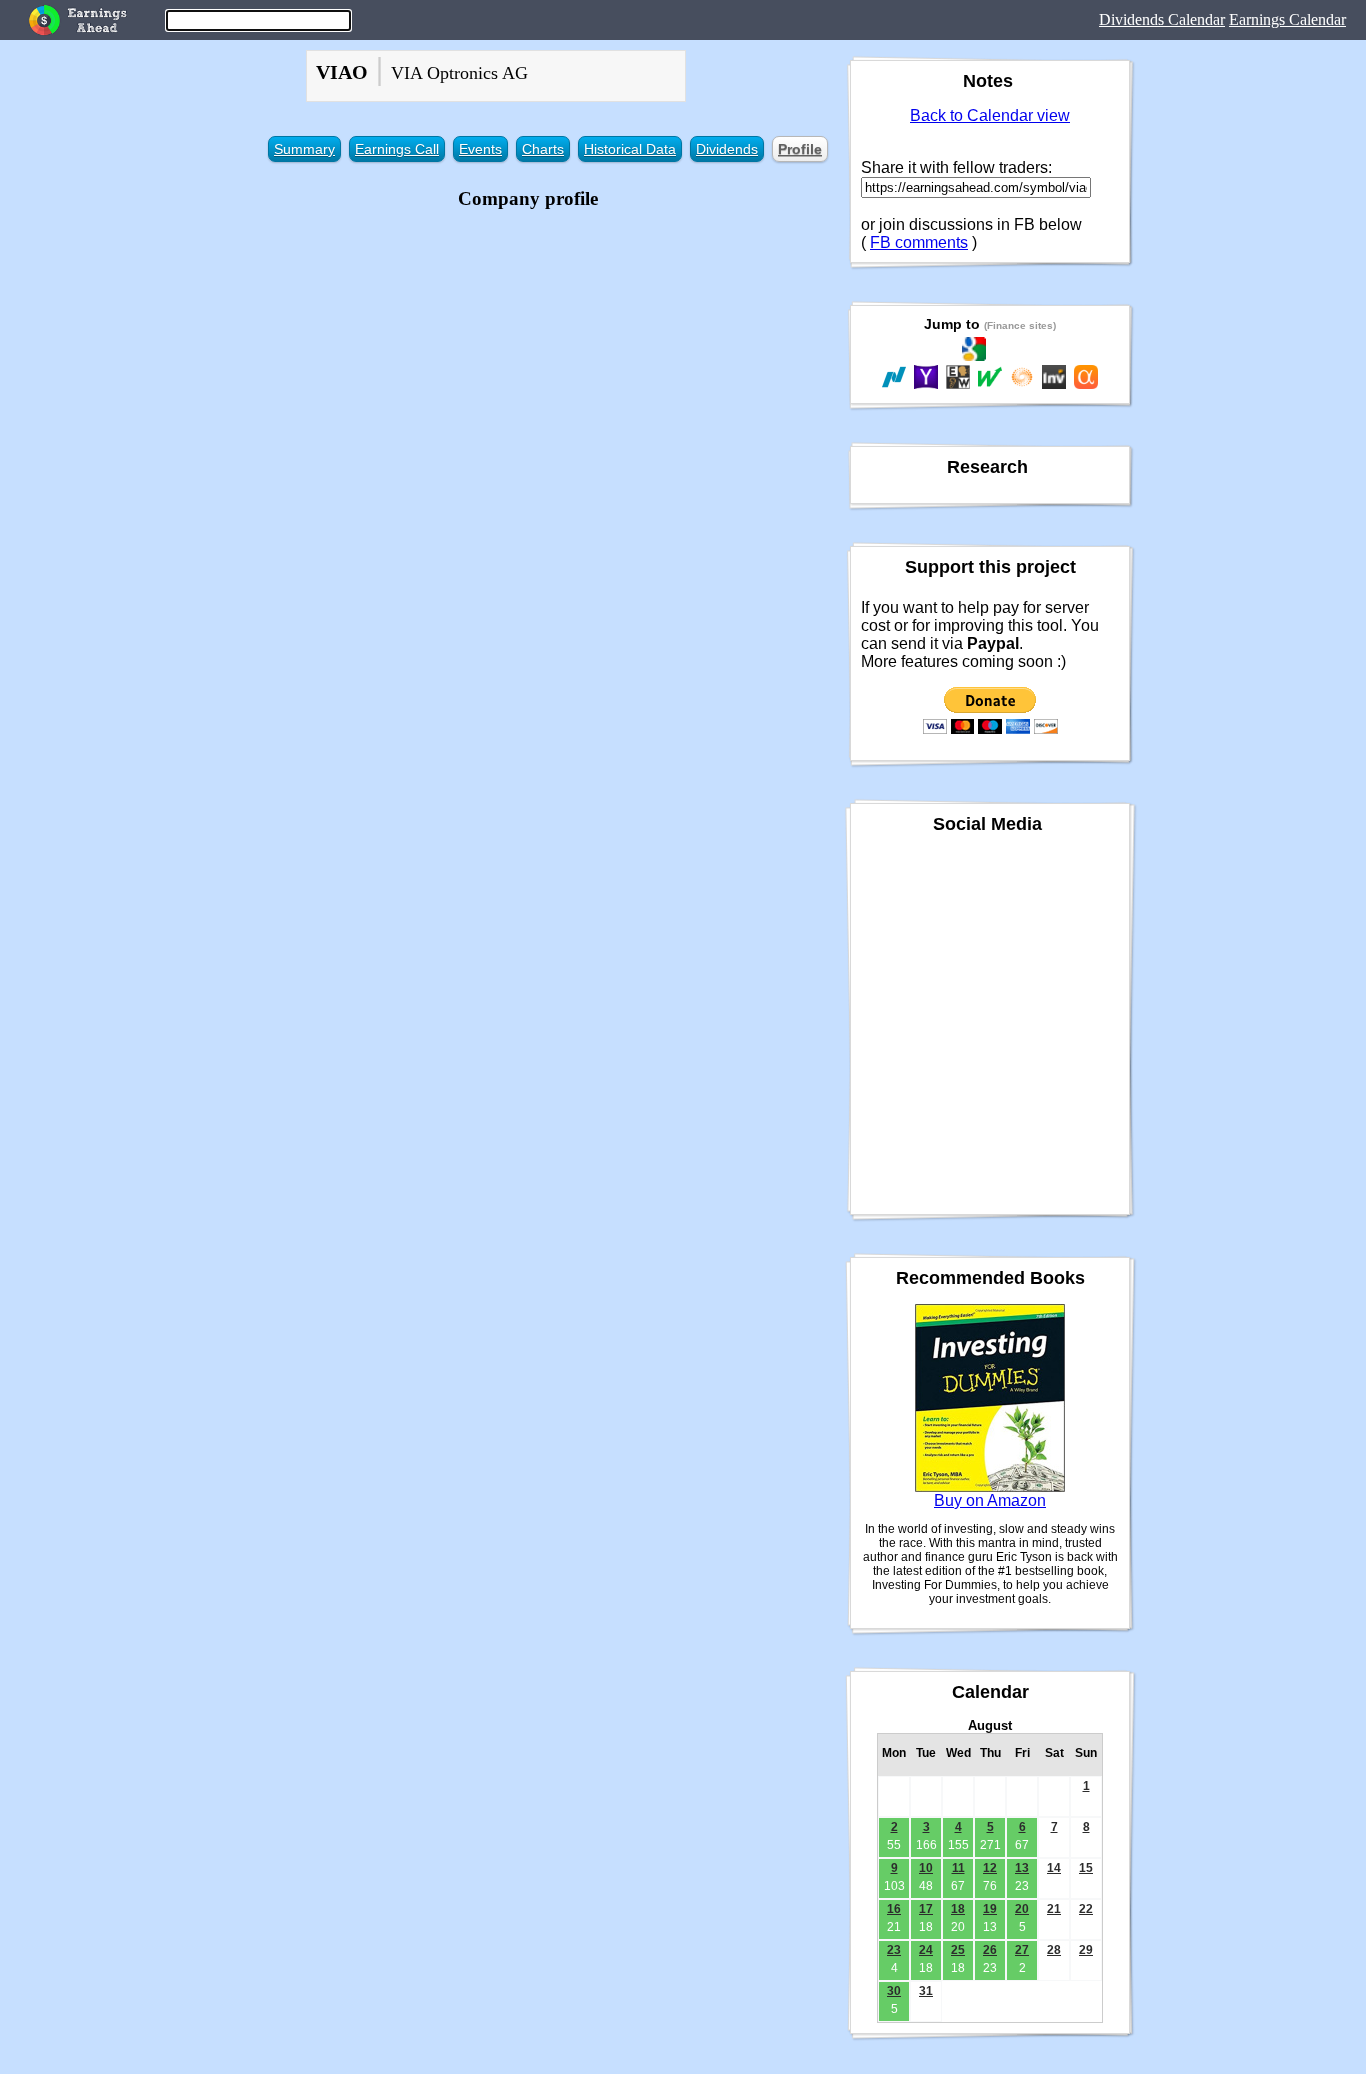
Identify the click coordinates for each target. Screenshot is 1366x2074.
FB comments (919, 242)
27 (1022, 1950)
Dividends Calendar (1162, 19)
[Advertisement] (528, 355)
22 (1086, 1909)
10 (926, 1868)
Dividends (727, 149)
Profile (800, 149)
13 (1022, 1868)
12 (990, 1868)
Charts (543, 149)
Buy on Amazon (990, 1500)
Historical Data (630, 149)
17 (926, 1909)
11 (958, 1868)
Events (480, 149)
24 (926, 1950)
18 (958, 1909)
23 (894, 1950)
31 (926, 1991)
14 (1054, 1868)
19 (990, 1909)
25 (958, 1950)
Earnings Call (397, 149)
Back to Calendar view (990, 115)
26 (990, 1950)
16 (894, 1909)
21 (1054, 1909)
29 (1086, 1950)
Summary (304, 149)
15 (1086, 1868)
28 (1054, 1950)
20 (1022, 1909)
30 (894, 1991)
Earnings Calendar (1287, 19)
